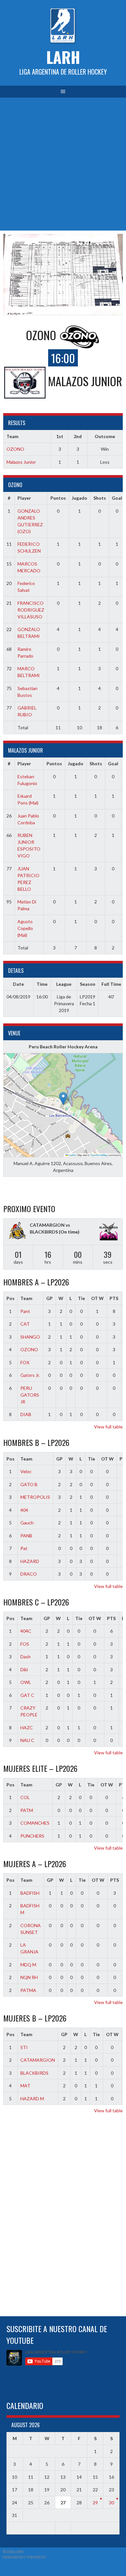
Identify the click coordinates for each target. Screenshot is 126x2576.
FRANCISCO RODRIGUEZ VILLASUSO (31, 610)
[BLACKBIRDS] (109, 1232)
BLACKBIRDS (34, 2073)
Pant (25, 1311)
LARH (63, 57)
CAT (25, 1324)
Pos (10, 1298)
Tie (81, 1298)
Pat (24, 1548)
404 (24, 1510)
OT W (97, 1298)
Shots (100, 498)
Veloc (26, 1471)
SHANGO (30, 1337)
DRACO (29, 1574)
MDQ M (28, 1965)
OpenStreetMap (99, 1155)
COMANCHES (35, 1823)
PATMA (28, 1990)
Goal (117, 498)
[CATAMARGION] (17, 1231)
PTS (114, 1298)
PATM (27, 1810)
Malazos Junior (21, 462)
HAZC (27, 1728)
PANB (26, 1536)
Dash (26, 1657)
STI (24, 2047)
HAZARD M (32, 2099)
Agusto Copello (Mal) (25, 928)
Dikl (24, 1670)
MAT (25, 2086)
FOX (25, 1362)
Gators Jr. (30, 1375)
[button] (63, 1098)
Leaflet (72, 1155)
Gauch (27, 1523)
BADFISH (30, 1893)
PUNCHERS (32, 1836)
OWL (26, 1682)
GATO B (29, 1484)
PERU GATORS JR (30, 1395)
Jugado (79, 498)
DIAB (26, 1414)
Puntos (58, 498)
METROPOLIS (35, 1497)
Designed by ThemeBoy (24, 2557)
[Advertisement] (63, 164)
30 (111, 2503)
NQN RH (29, 1977)
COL (25, 1797)
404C (26, 1631)
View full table (108, 1427)
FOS (25, 1644)
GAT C (27, 1695)
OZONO (15, 449)
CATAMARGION (38, 2060)
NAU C (27, 1740)
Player (24, 498)
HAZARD (30, 1561)
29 (95, 2503)
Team (26, 1298)
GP (49, 1298)
